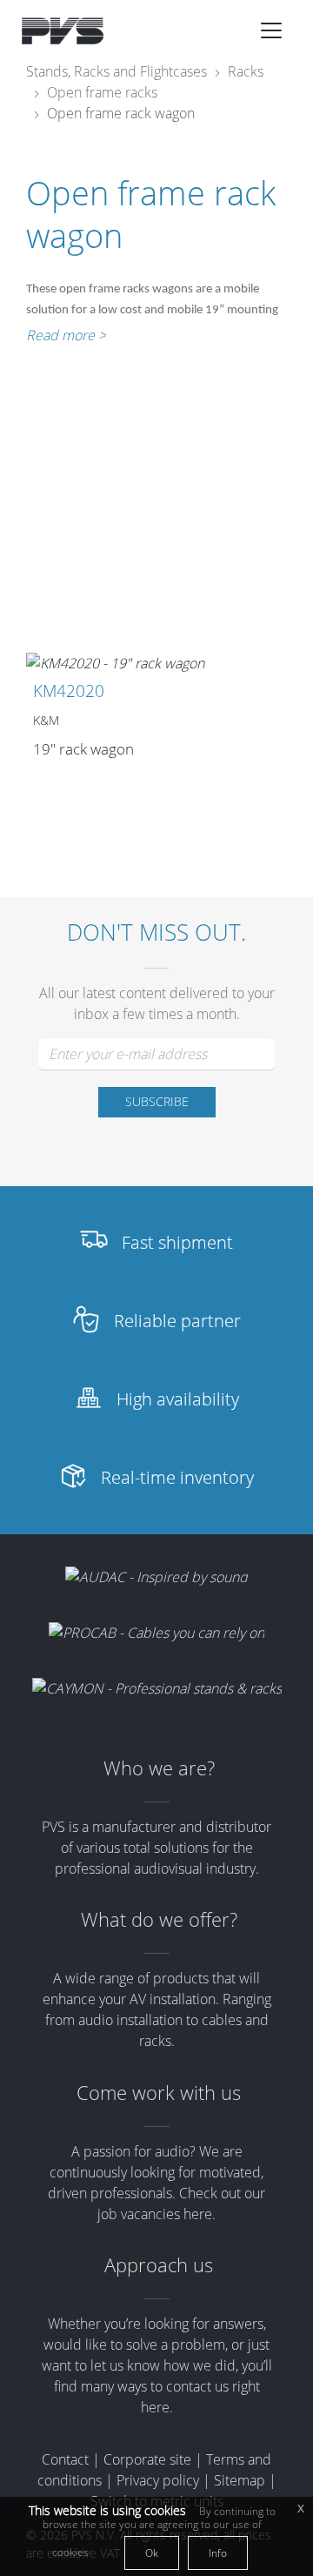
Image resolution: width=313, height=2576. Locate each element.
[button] (271, 30)
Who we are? (159, 1768)
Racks (246, 71)
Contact (65, 2459)
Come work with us (159, 2093)
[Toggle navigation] (271, 30)
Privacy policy (158, 2480)
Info (218, 2553)
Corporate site (147, 2459)
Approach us (159, 2265)
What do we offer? (159, 1919)
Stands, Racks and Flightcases (117, 71)
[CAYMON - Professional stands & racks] (157, 1688)
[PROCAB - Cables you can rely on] (156, 1633)
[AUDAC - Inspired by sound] (156, 1576)
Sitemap (240, 2480)
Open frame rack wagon (121, 113)
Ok (152, 2553)
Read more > (66, 335)
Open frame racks (102, 92)
